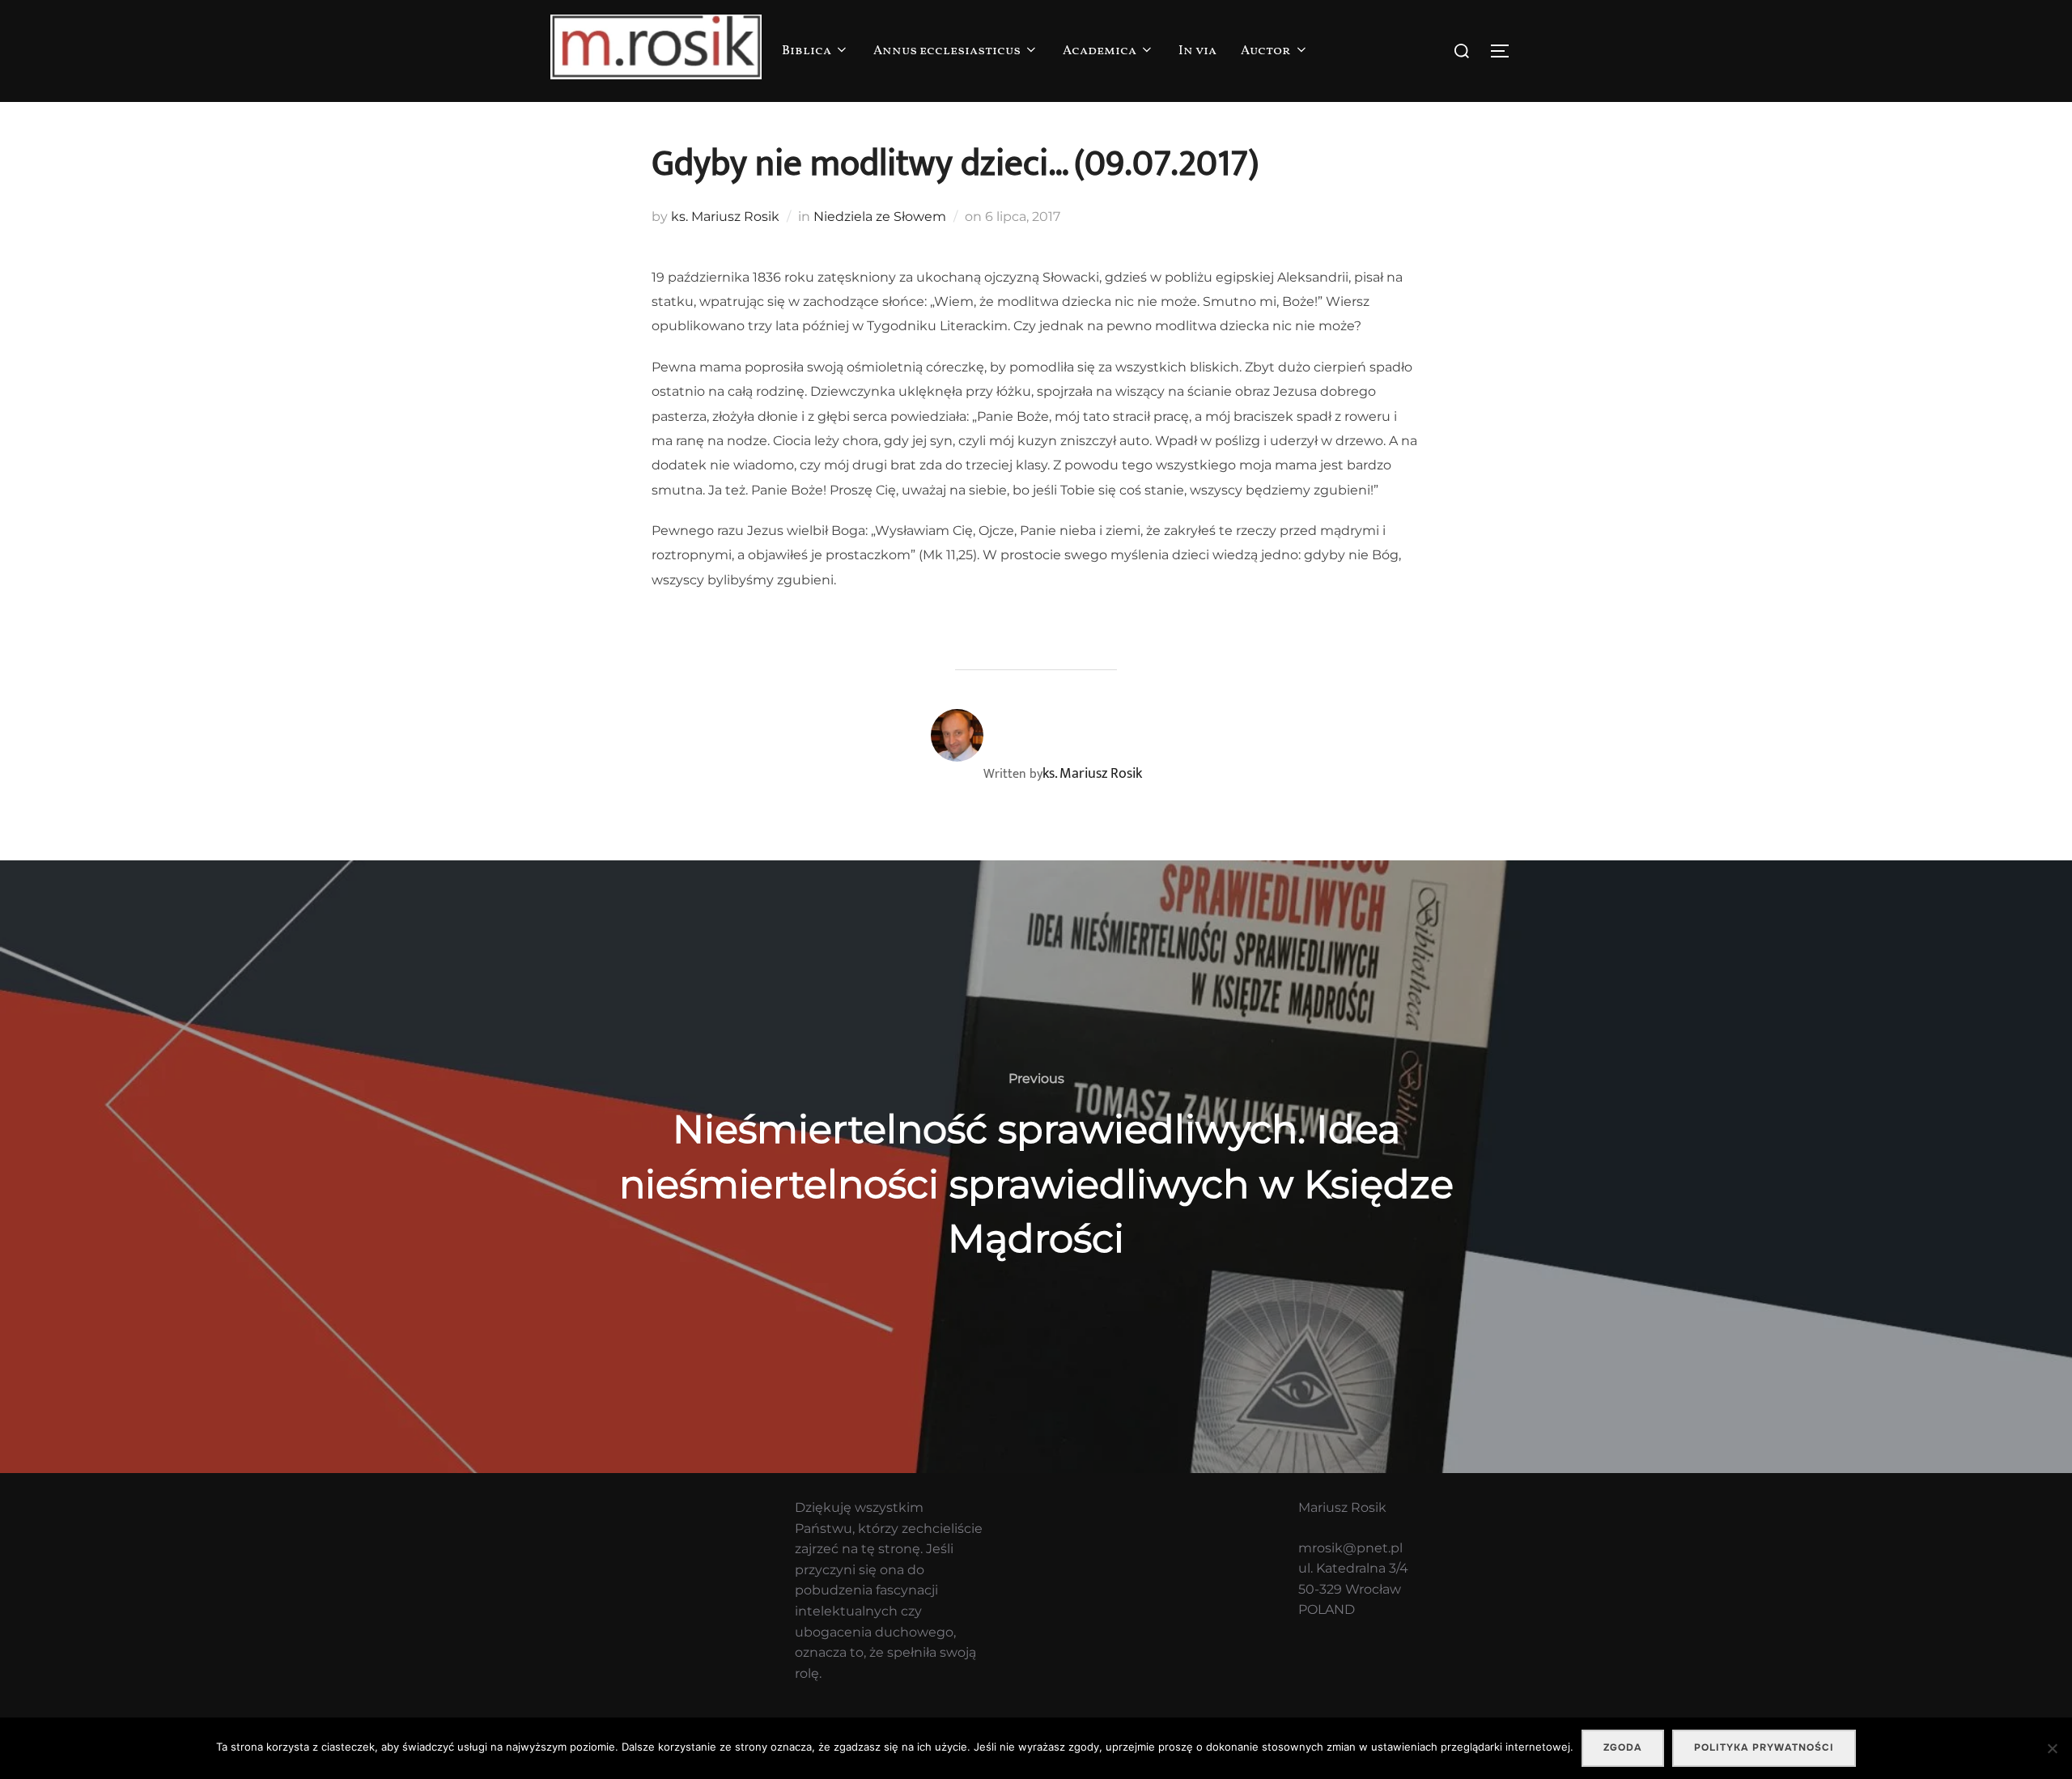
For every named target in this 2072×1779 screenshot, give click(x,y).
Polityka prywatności (1764, 1747)
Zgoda (1623, 1747)
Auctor (1266, 51)
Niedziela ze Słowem (880, 217)
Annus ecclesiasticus (947, 51)
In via (1197, 51)
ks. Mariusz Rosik (725, 217)
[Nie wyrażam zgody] (2052, 1748)
